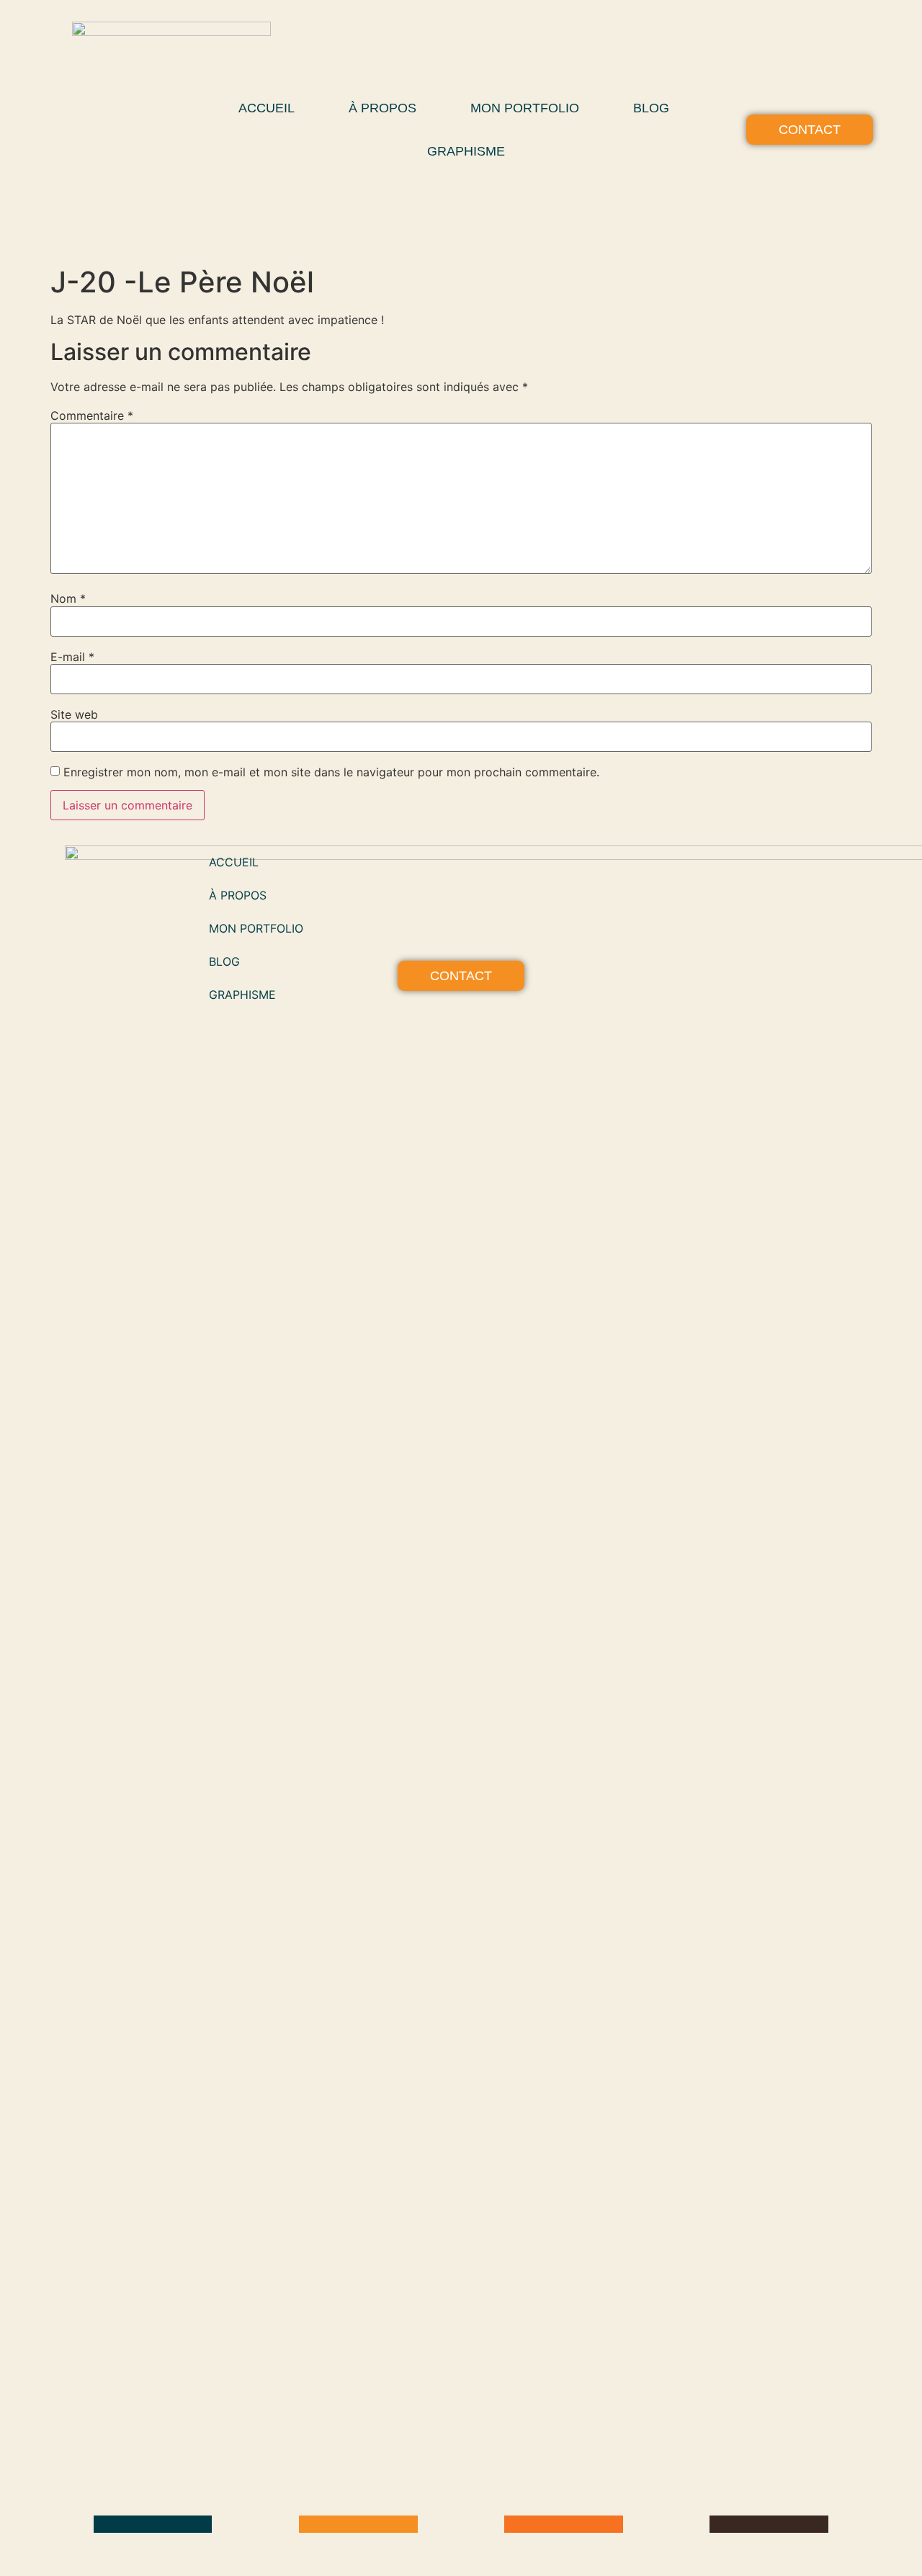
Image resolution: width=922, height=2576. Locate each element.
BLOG (651, 108)
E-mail (72, 657)
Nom (68, 598)
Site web (74, 714)
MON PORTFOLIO (525, 108)
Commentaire (92, 416)
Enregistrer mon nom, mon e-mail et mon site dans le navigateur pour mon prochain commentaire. (331, 772)
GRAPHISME (466, 151)
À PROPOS (382, 108)
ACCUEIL (267, 108)
